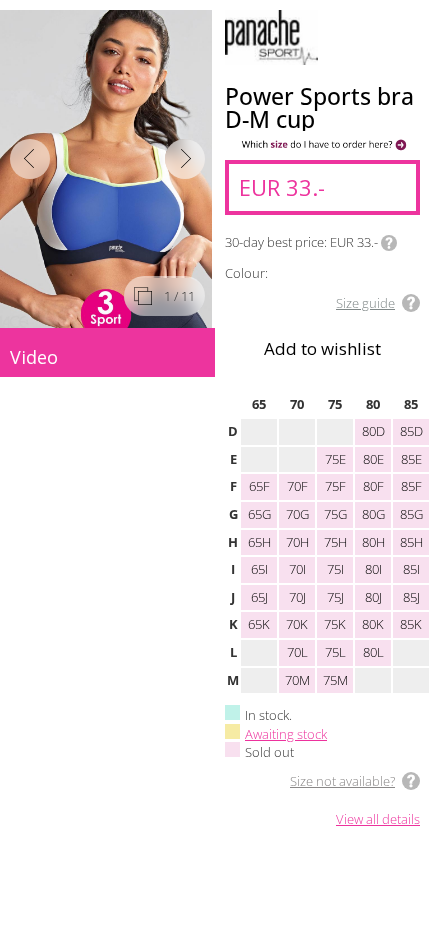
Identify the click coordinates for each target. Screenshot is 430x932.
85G (411, 514)
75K (335, 624)
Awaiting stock (286, 734)
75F (335, 486)
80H (373, 542)
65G (259, 514)
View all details (378, 820)
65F (259, 486)
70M (297, 680)
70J (297, 597)
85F (411, 486)
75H (335, 542)
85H (411, 542)
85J (411, 597)
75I (335, 569)
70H (297, 542)
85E (411, 459)
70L (297, 652)
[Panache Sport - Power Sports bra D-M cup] (107, 169)
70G (297, 514)
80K (373, 624)
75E (335, 459)
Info (389, 243)
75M (335, 680)
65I (259, 569)
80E (373, 459)
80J (373, 597)
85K (411, 624)
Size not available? (342, 781)
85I (411, 569)
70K (297, 624)
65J (259, 597)
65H (259, 542)
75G (335, 514)
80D (373, 431)
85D (411, 431)
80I (373, 569)
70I (297, 569)
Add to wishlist (322, 348)
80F (373, 486)
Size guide (365, 303)
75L (335, 652)
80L (373, 652)
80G (373, 514)
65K (259, 624)
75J (335, 597)
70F (297, 486)
